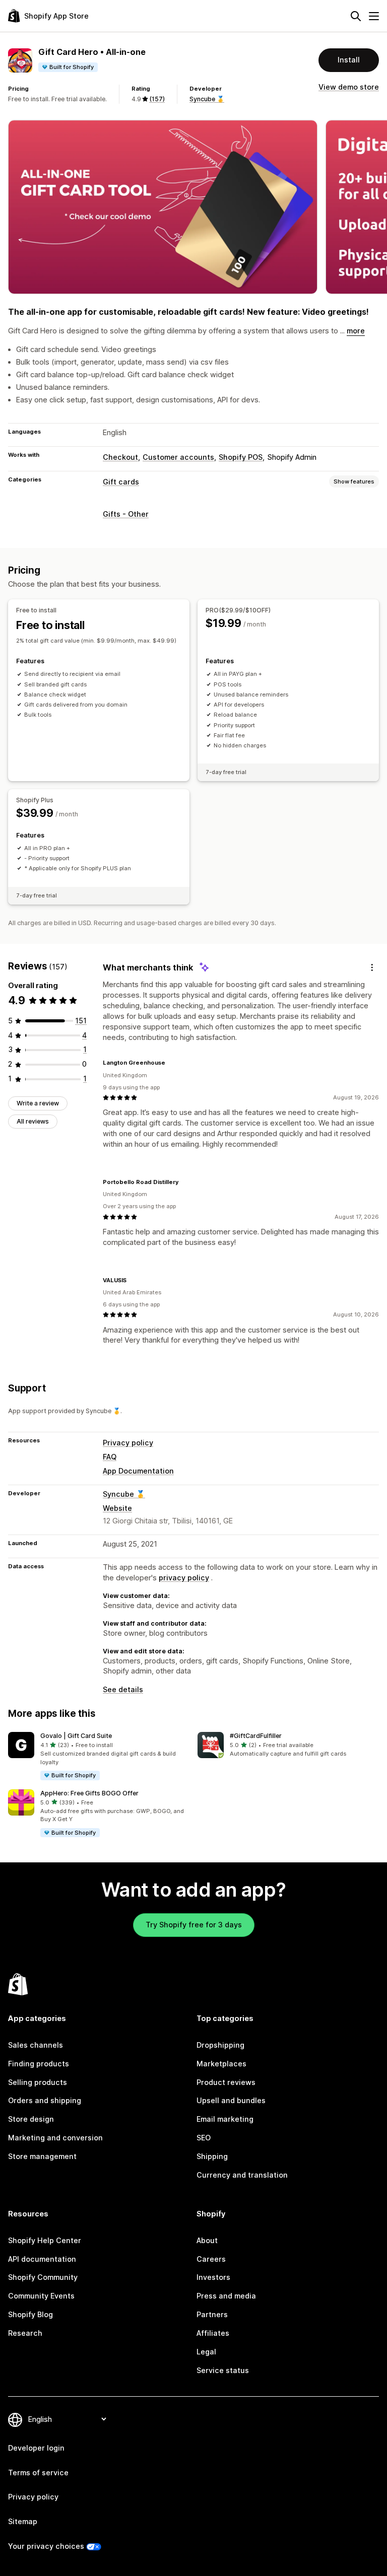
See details (123, 1689)
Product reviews (226, 2082)
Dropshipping (220, 2045)
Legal (206, 2352)
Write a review (38, 1103)
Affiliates (213, 2333)
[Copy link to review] (171, 1063)
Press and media (226, 2296)
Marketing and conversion (55, 2138)
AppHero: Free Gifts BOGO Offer (89, 1793)
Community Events (41, 2296)
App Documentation (138, 1471)
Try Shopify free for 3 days (194, 1925)
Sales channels (36, 2045)
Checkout (120, 457)
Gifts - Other (126, 514)
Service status (223, 2370)
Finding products (39, 2064)
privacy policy (184, 1578)
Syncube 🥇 (207, 99)
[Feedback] (372, 968)
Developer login (36, 2448)
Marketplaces (221, 2064)
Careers (211, 2259)
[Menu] (374, 16)
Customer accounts (178, 457)
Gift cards (121, 482)
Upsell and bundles (231, 2100)
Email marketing (225, 2119)
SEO (204, 2138)
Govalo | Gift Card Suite (76, 1736)
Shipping (212, 2156)
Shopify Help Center (45, 2240)
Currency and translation (242, 2175)
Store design (31, 2119)
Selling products (38, 2082)
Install (349, 60)
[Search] (356, 16)
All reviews (33, 1121)
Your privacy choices (46, 2546)
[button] (99, 1756)
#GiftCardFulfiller (256, 1736)
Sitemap (23, 2521)
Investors (213, 2277)
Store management (42, 2156)
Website (117, 1508)
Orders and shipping (45, 2100)
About (207, 2240)
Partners (212, 2314)
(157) (157, 99)
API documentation (42, 2259)
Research (25, 2333)
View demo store (349, 87)
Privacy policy (128, 1443)
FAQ (110, 1457)
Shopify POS (241, 457)
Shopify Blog (30, 2314)
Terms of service (38, 2473)
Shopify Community (43, 2277)
